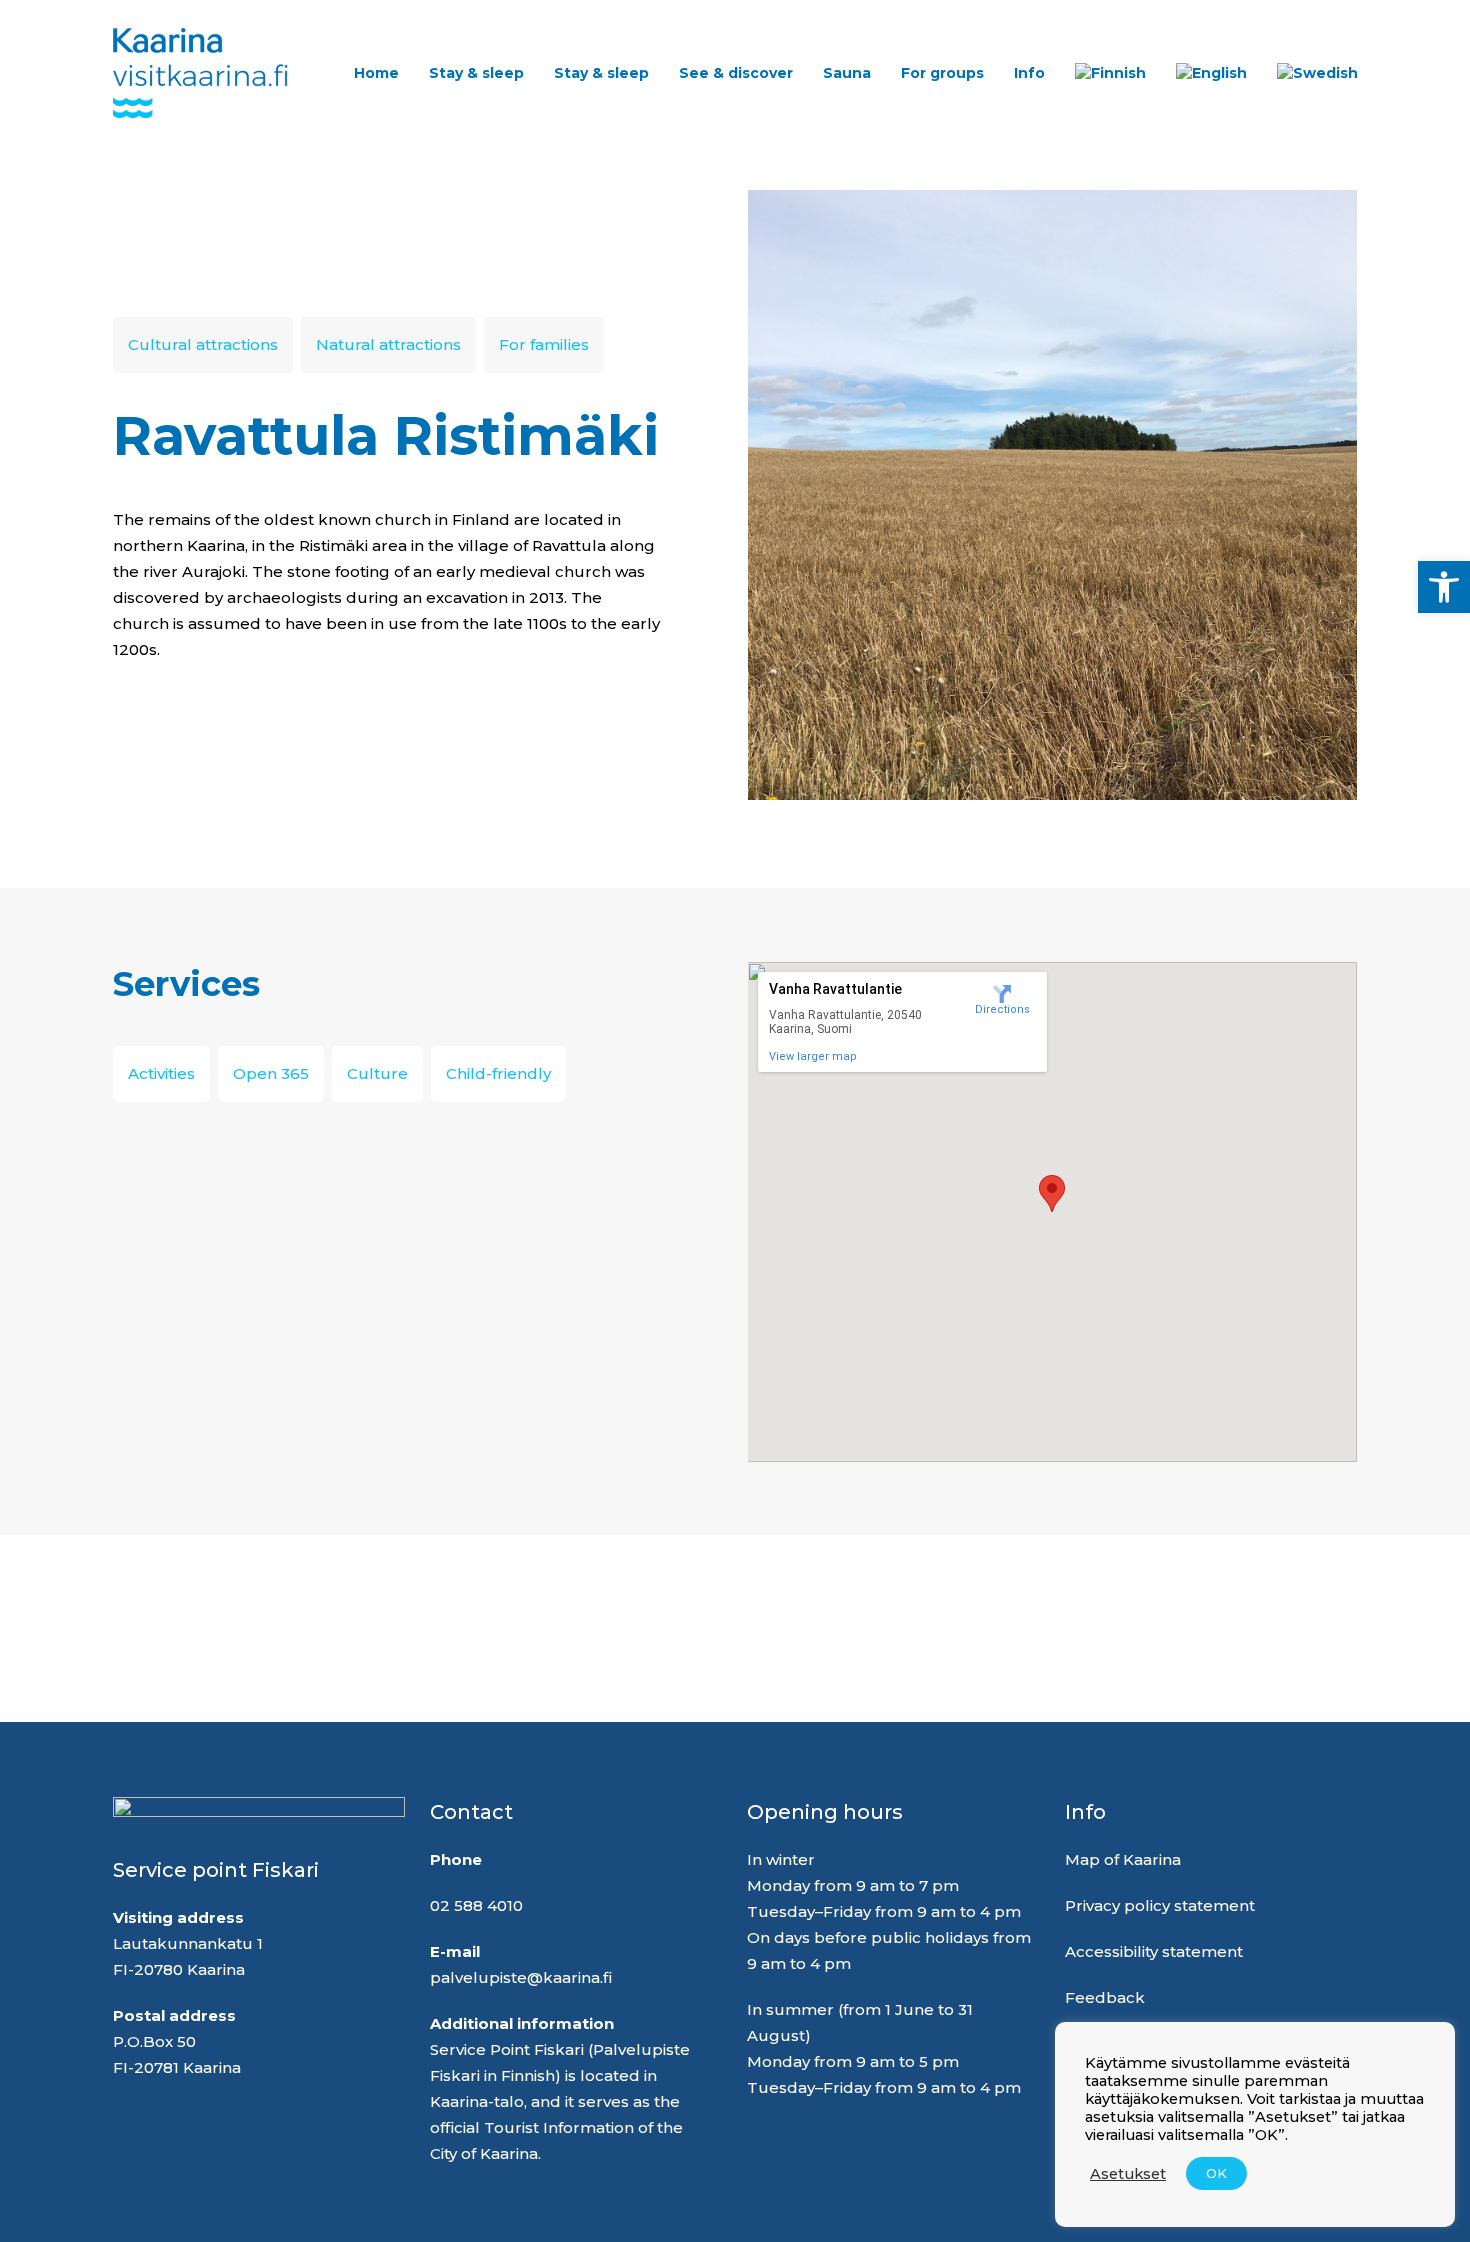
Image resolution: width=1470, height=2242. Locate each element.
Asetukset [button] (1128, 2174)
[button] (1444, 587)
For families (544, 344)
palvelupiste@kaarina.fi (521, 1977)
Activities (161, 1073)
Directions (1002, 1009)
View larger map (813, 1056)
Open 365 (271, 1073)
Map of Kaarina (1123, 1859)
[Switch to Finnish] (1110, 73)
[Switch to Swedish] (1317, 73)
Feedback (1105, 1997)
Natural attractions (388, 344)
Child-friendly (498, 1073)
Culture (377, 1073)
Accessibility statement (1154, 1951)
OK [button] (1216, 2173)
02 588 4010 (476, 1905)
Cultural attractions (203, 344)
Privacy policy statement (1160, 1905)
